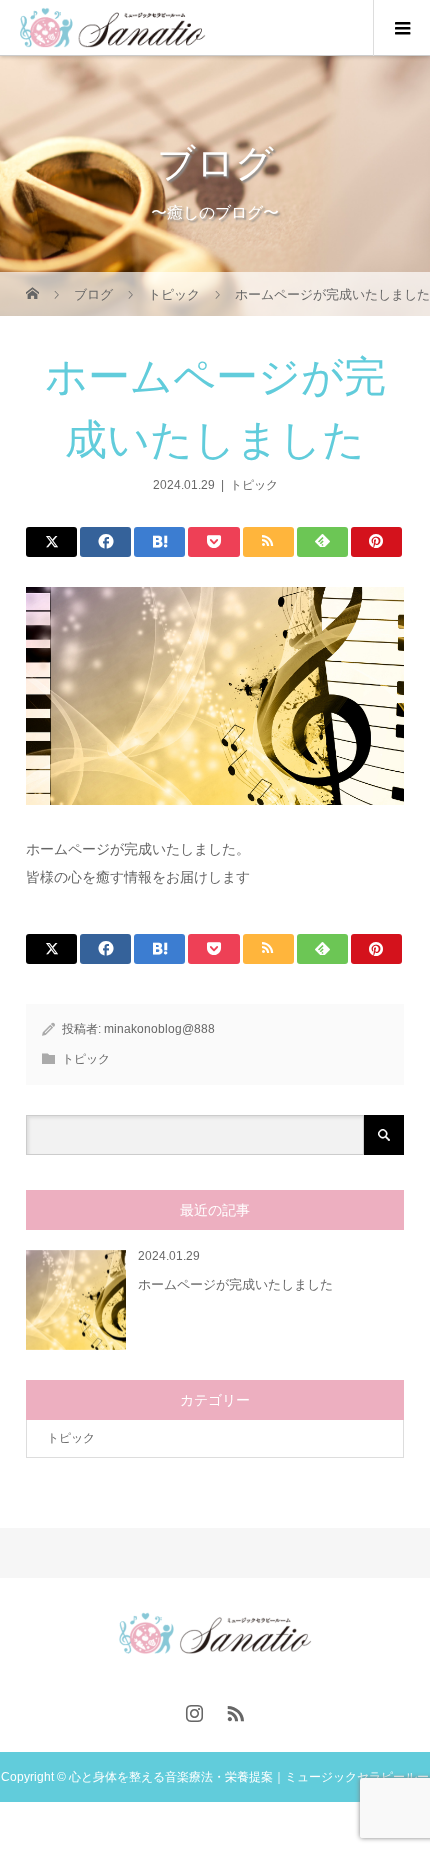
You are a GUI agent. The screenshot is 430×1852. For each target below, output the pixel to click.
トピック (254, 485)
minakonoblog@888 (159, 1029)
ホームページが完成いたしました (235, 1284)
